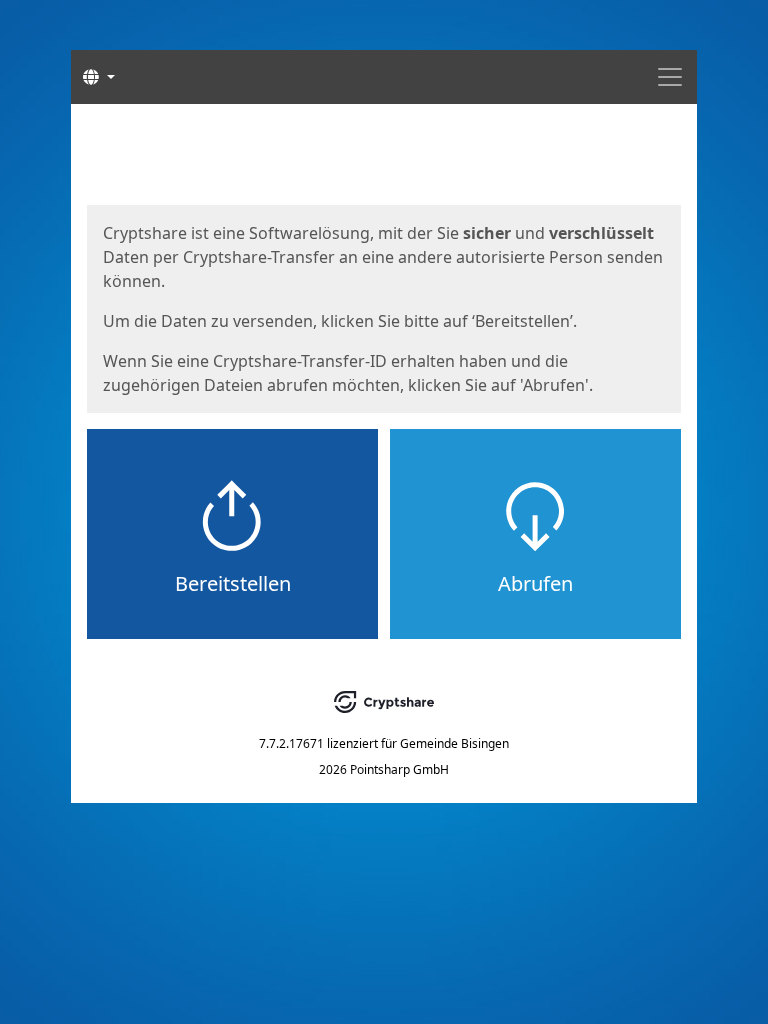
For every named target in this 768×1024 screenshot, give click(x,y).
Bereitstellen (233, 583)
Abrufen (535, 583)
